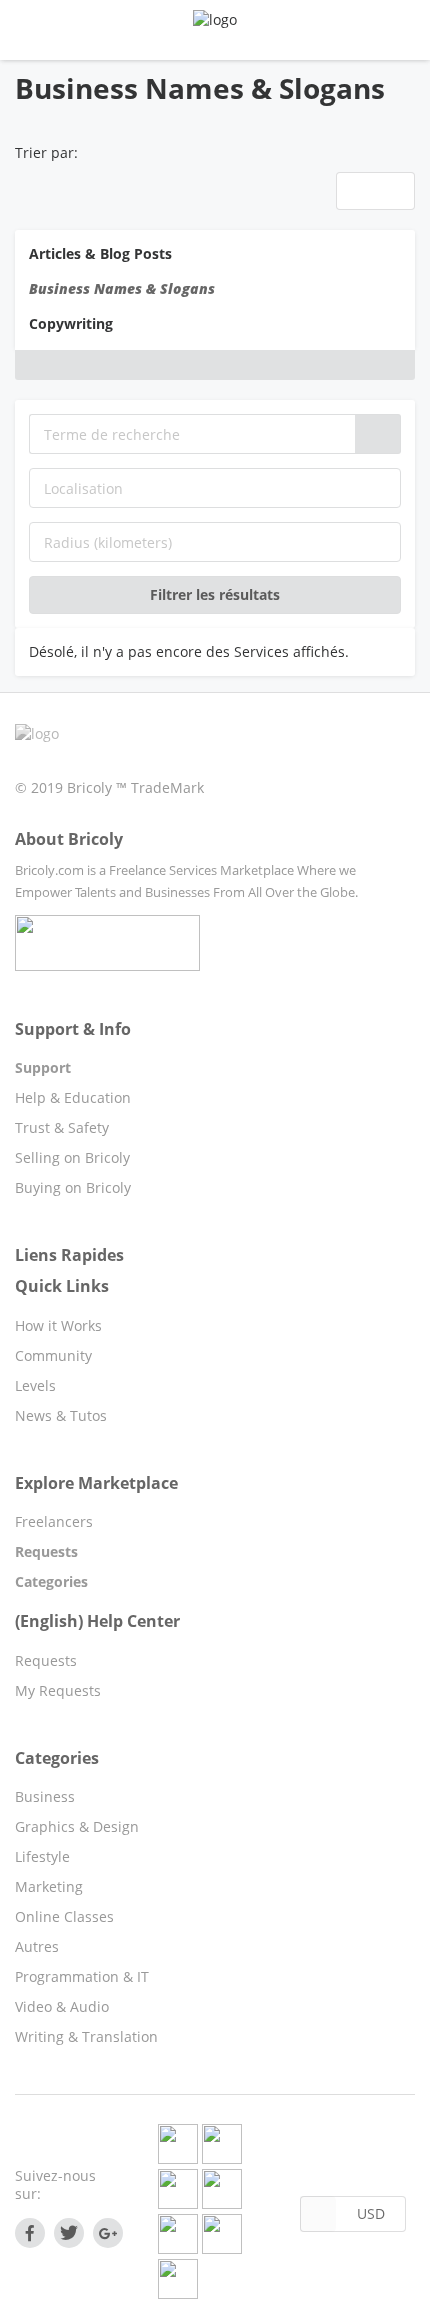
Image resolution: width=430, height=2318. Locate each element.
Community (53, 1355)
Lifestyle (42, 1856)
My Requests (58, 1690)
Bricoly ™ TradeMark (135, 787)
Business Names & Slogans (122, 288)
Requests (46, 1660)
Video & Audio (62, 2006)
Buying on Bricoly (73, 1187)
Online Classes (64, 1916)
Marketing (49, 1886)
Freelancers (54, 1521)
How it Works (58, 1325)
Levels (35, 1385)
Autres (37, 1946)
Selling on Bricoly (72, 1157)
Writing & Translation (86, 2036)
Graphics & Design (77, 1826)
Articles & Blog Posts (100, 253)
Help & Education (73, 1097)
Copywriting (71, 323)
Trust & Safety (62, 1127)
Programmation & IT (82, 1976)
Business (45, 1796)
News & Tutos (61, 1415)
